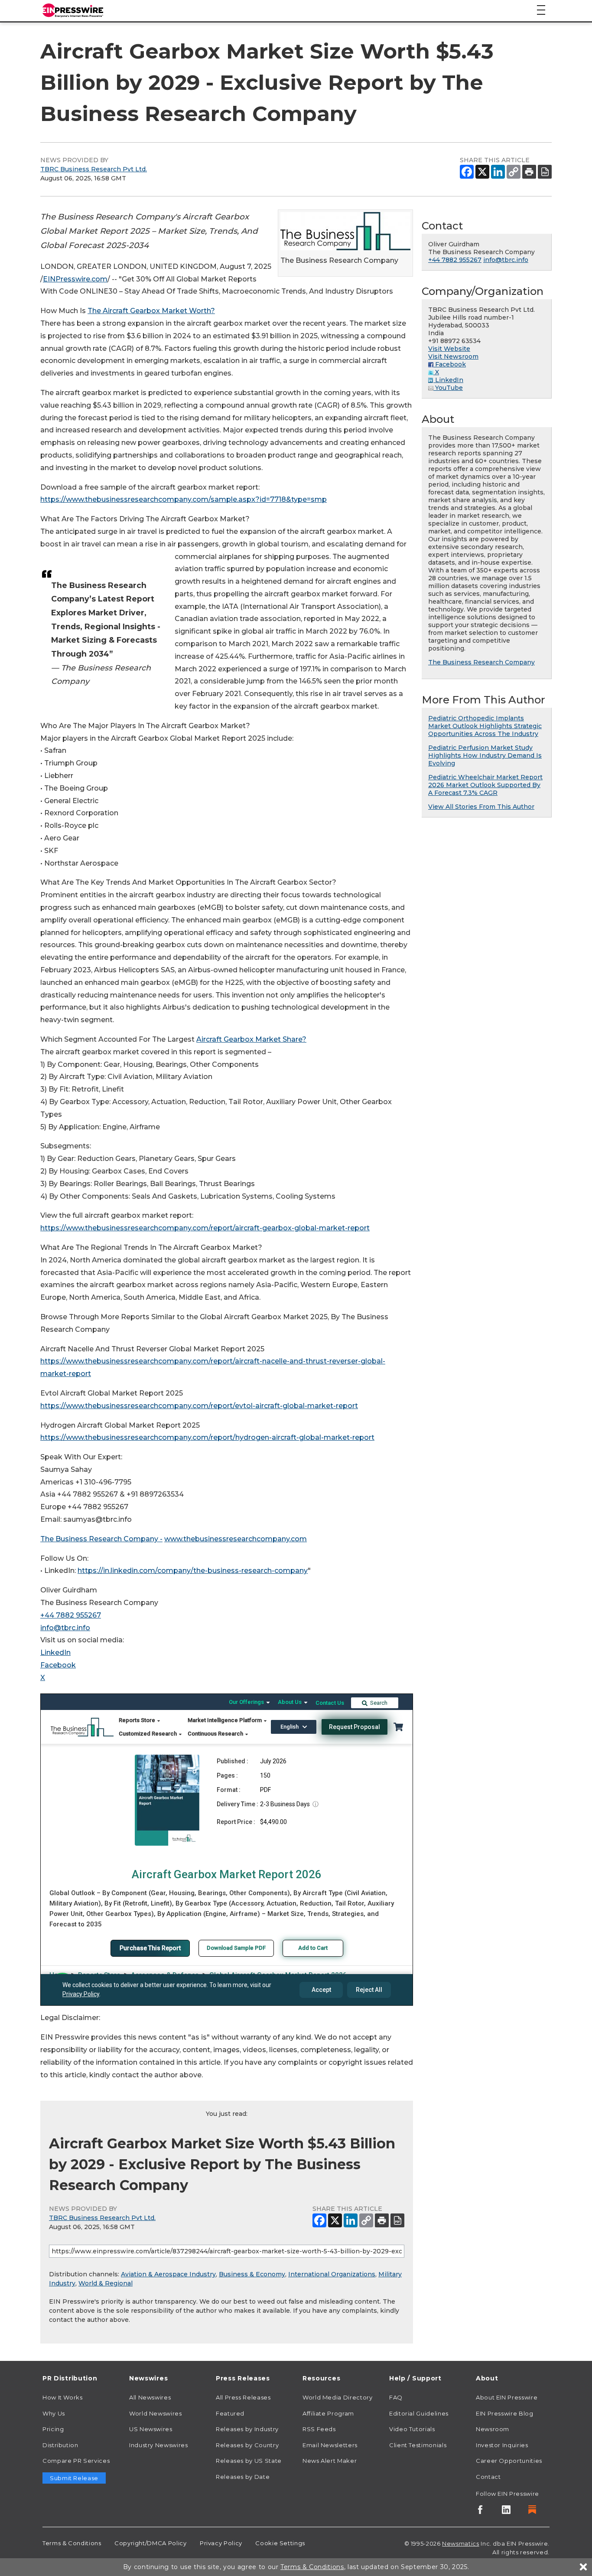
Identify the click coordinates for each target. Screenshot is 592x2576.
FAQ (396, 2397)
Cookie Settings (280, 2543)
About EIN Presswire (507, 2397)
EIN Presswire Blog (505, 2413)
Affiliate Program (328, 2413)
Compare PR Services (76, 2461)
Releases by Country (247, 2445)
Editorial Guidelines (419, 2413)
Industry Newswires (159, 2445)
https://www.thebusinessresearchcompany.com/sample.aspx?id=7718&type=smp (184, 499)
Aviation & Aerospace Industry (168, 2274)
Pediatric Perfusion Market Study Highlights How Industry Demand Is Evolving (485, 755)
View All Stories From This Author (481, 807)
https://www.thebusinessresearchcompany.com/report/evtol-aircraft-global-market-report (199, 1406)
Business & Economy (252, 2274)
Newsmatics (460, 2543)
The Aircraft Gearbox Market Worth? (151, 311)
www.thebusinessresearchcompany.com (236, 1539)
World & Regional (106, 2283)
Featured (230, 2413)
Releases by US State (249, 2461)
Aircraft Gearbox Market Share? (251, 1039)
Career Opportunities (509, 2461)
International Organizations (332, 2274)
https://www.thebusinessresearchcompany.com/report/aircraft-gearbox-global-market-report (205, 1228)
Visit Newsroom (453, 356)
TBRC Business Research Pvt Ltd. (94, 169)
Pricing (53, 2429)
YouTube (448, 388)
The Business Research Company (481, 662)
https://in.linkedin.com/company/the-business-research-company (193, 1571)
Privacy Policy (221, 2543)
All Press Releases (243, 2397)
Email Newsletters (330, 2445)
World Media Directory (337, 2397)
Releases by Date (243, 2477)
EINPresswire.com (75, 279)
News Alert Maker (330, 2461)
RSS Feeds (319, 2429)
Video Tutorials (412, 2429)
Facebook (58, 1665)
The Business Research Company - (101, 1539)
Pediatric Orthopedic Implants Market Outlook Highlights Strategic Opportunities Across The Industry (485, 726)
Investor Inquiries (502, 2445)
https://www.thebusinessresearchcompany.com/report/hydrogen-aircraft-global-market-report (207, 1437)
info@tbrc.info (65, 1628)
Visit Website (449, 349)
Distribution (60, 2445)
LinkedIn (55, 1652)
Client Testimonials (418, 2445)
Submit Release (74, 2478)
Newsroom (493, 2429)
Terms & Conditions (72, 2543)
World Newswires (156, 2413)
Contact (488, 2477)
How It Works (63, 2397)
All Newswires (150, 2397)
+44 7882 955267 (71, 1615)
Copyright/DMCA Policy (150, 2543)
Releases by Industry (247, 2429)
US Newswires (151, 2429)
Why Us (54, 2413)
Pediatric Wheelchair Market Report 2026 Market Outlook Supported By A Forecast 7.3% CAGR (485, 785)
